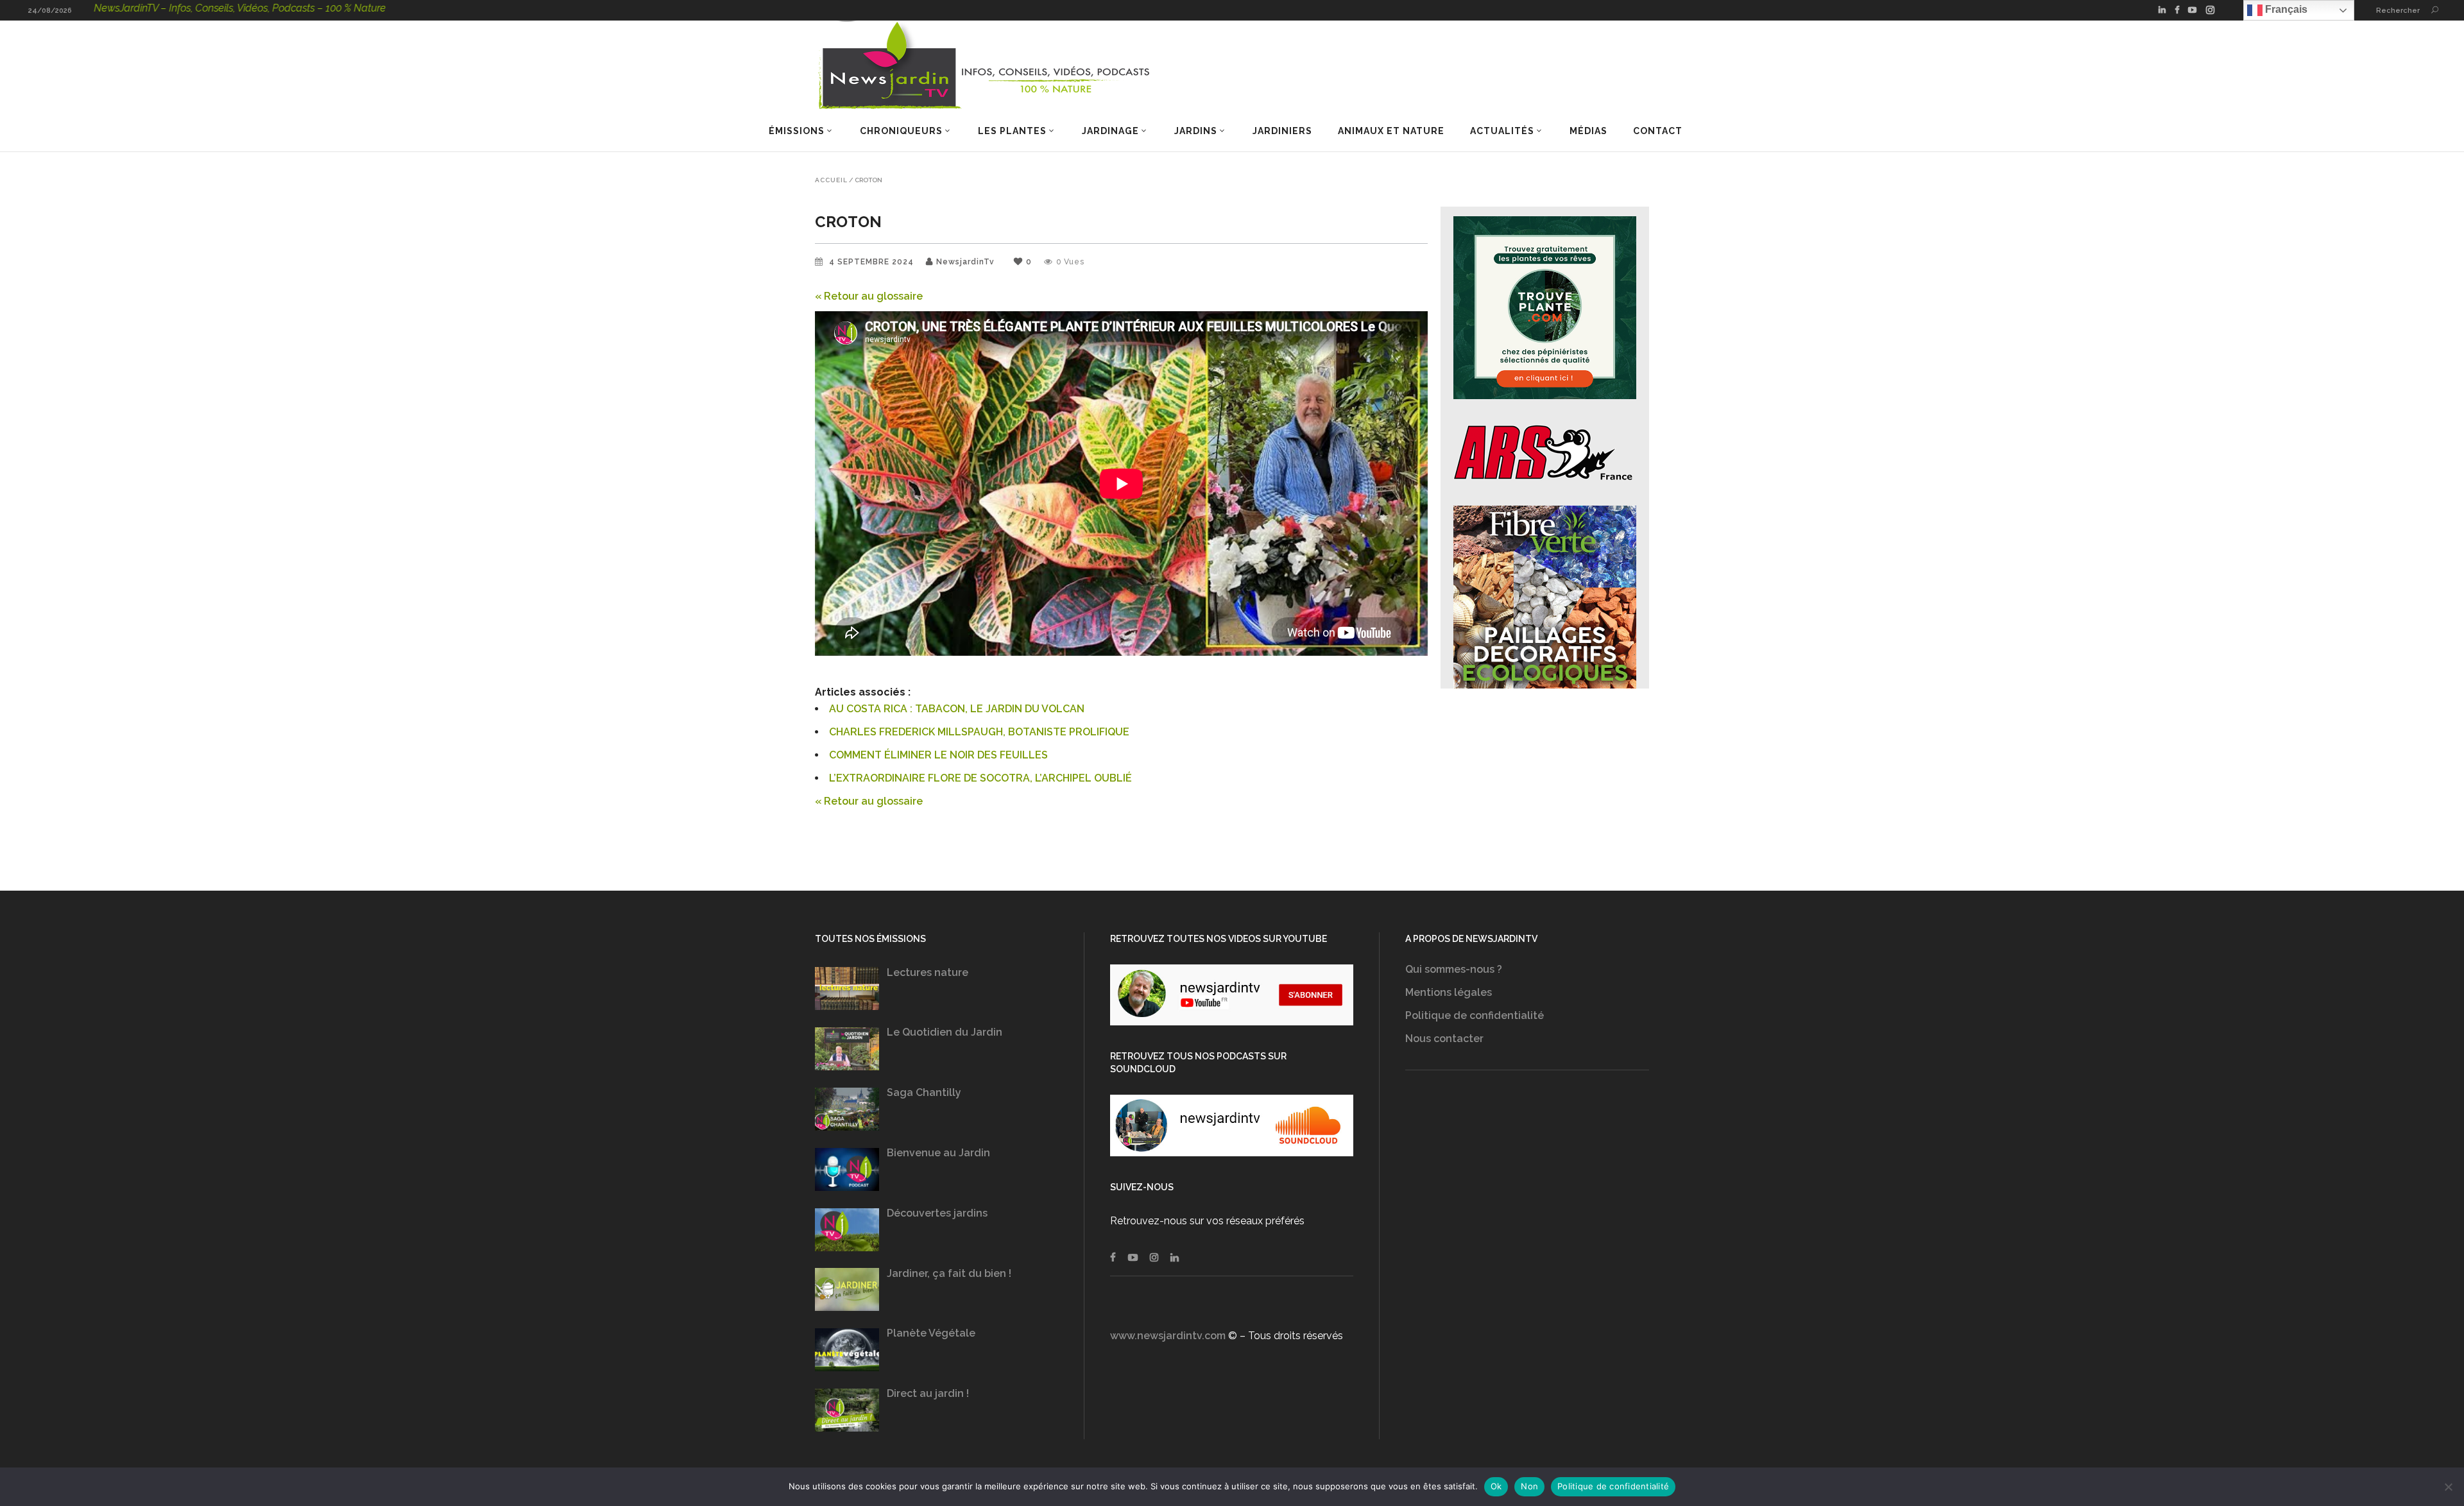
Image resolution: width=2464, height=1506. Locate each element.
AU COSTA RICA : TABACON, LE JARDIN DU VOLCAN (957, 709)
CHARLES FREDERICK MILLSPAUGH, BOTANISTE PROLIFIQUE (979, 732)
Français (2285, 9)
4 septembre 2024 (873, 262)
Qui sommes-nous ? (1454, 969)
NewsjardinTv (965, 262)
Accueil (831, 180)
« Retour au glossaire (869, 296)
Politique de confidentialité (1475, 1015)
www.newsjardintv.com (1168, 1336)
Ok (1496, 1486)
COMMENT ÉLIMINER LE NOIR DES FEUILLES (938, 755)
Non (1529, 1486)
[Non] (2448, 1487)
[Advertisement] (1527, 1216)
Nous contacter (1444, 1039)
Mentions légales (1449, 992)
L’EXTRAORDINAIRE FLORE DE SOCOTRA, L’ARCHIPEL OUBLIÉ (980, 778)
